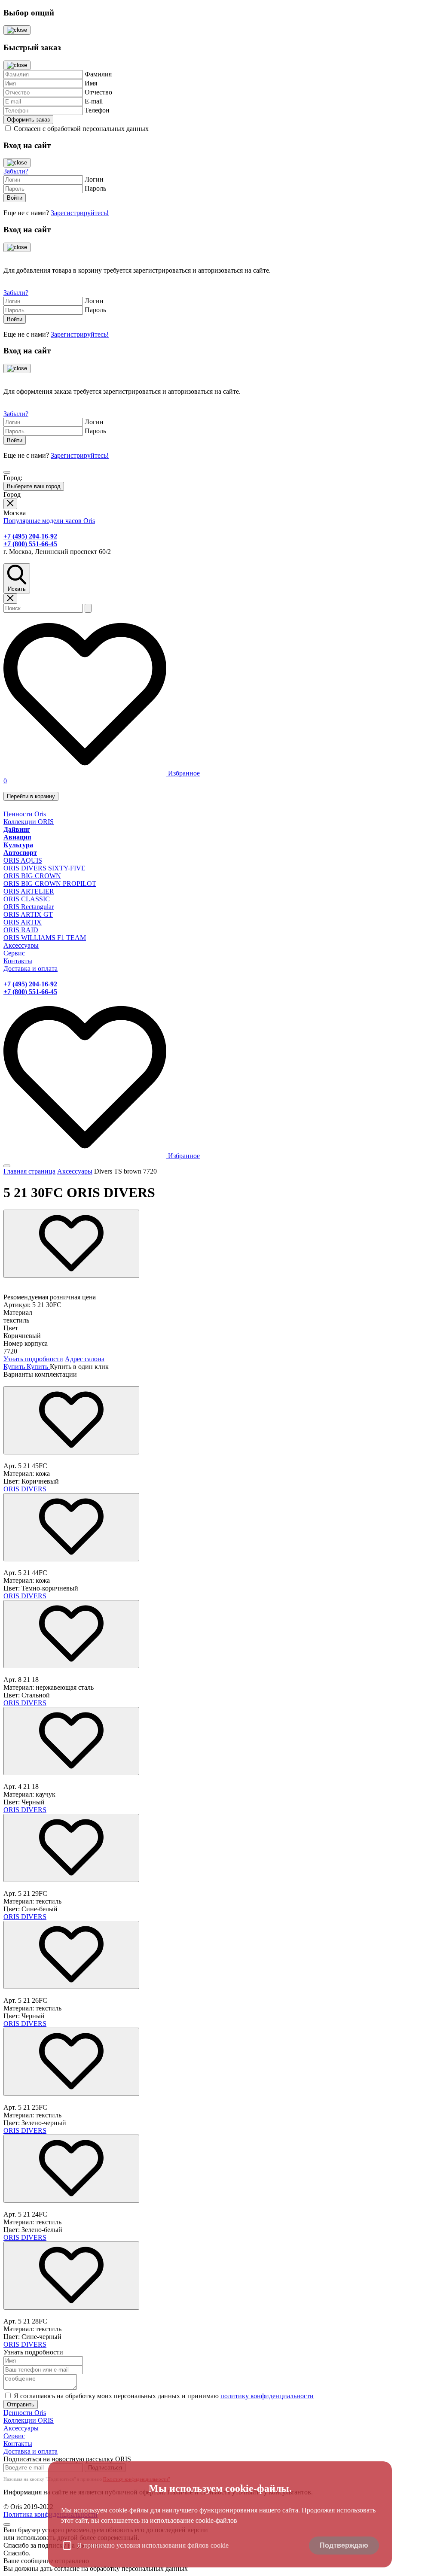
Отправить (21, 2404)
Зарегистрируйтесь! (80, 213)
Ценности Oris (25, 814)
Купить (15, 1367)
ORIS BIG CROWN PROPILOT (50, 884)
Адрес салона (85, 1359)
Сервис (14, 953)
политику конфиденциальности (267, 2396)
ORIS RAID (21, 930)
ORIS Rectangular (29, 907)
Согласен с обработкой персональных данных (81, 129)
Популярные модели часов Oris (49, 521)
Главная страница (29, 1171)
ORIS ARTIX (23, 922)
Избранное (183, 773)
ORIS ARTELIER (29, 891)
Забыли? (16, 171)
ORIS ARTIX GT (28, 914)
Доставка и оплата (31, 969)
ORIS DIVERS (25, 1489)
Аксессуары (21, 945)
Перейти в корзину (31, 796)
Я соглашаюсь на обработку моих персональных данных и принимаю (164, 2396)
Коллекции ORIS (29, 822)
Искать (17, 589)
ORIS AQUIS (23, 860)
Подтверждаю (344, 2545)
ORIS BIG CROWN (32, 876)
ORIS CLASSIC (27, 899)
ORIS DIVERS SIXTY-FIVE (44, 868)
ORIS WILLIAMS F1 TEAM (45, 938)
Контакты (18, 961)
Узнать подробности (33, 1359)
